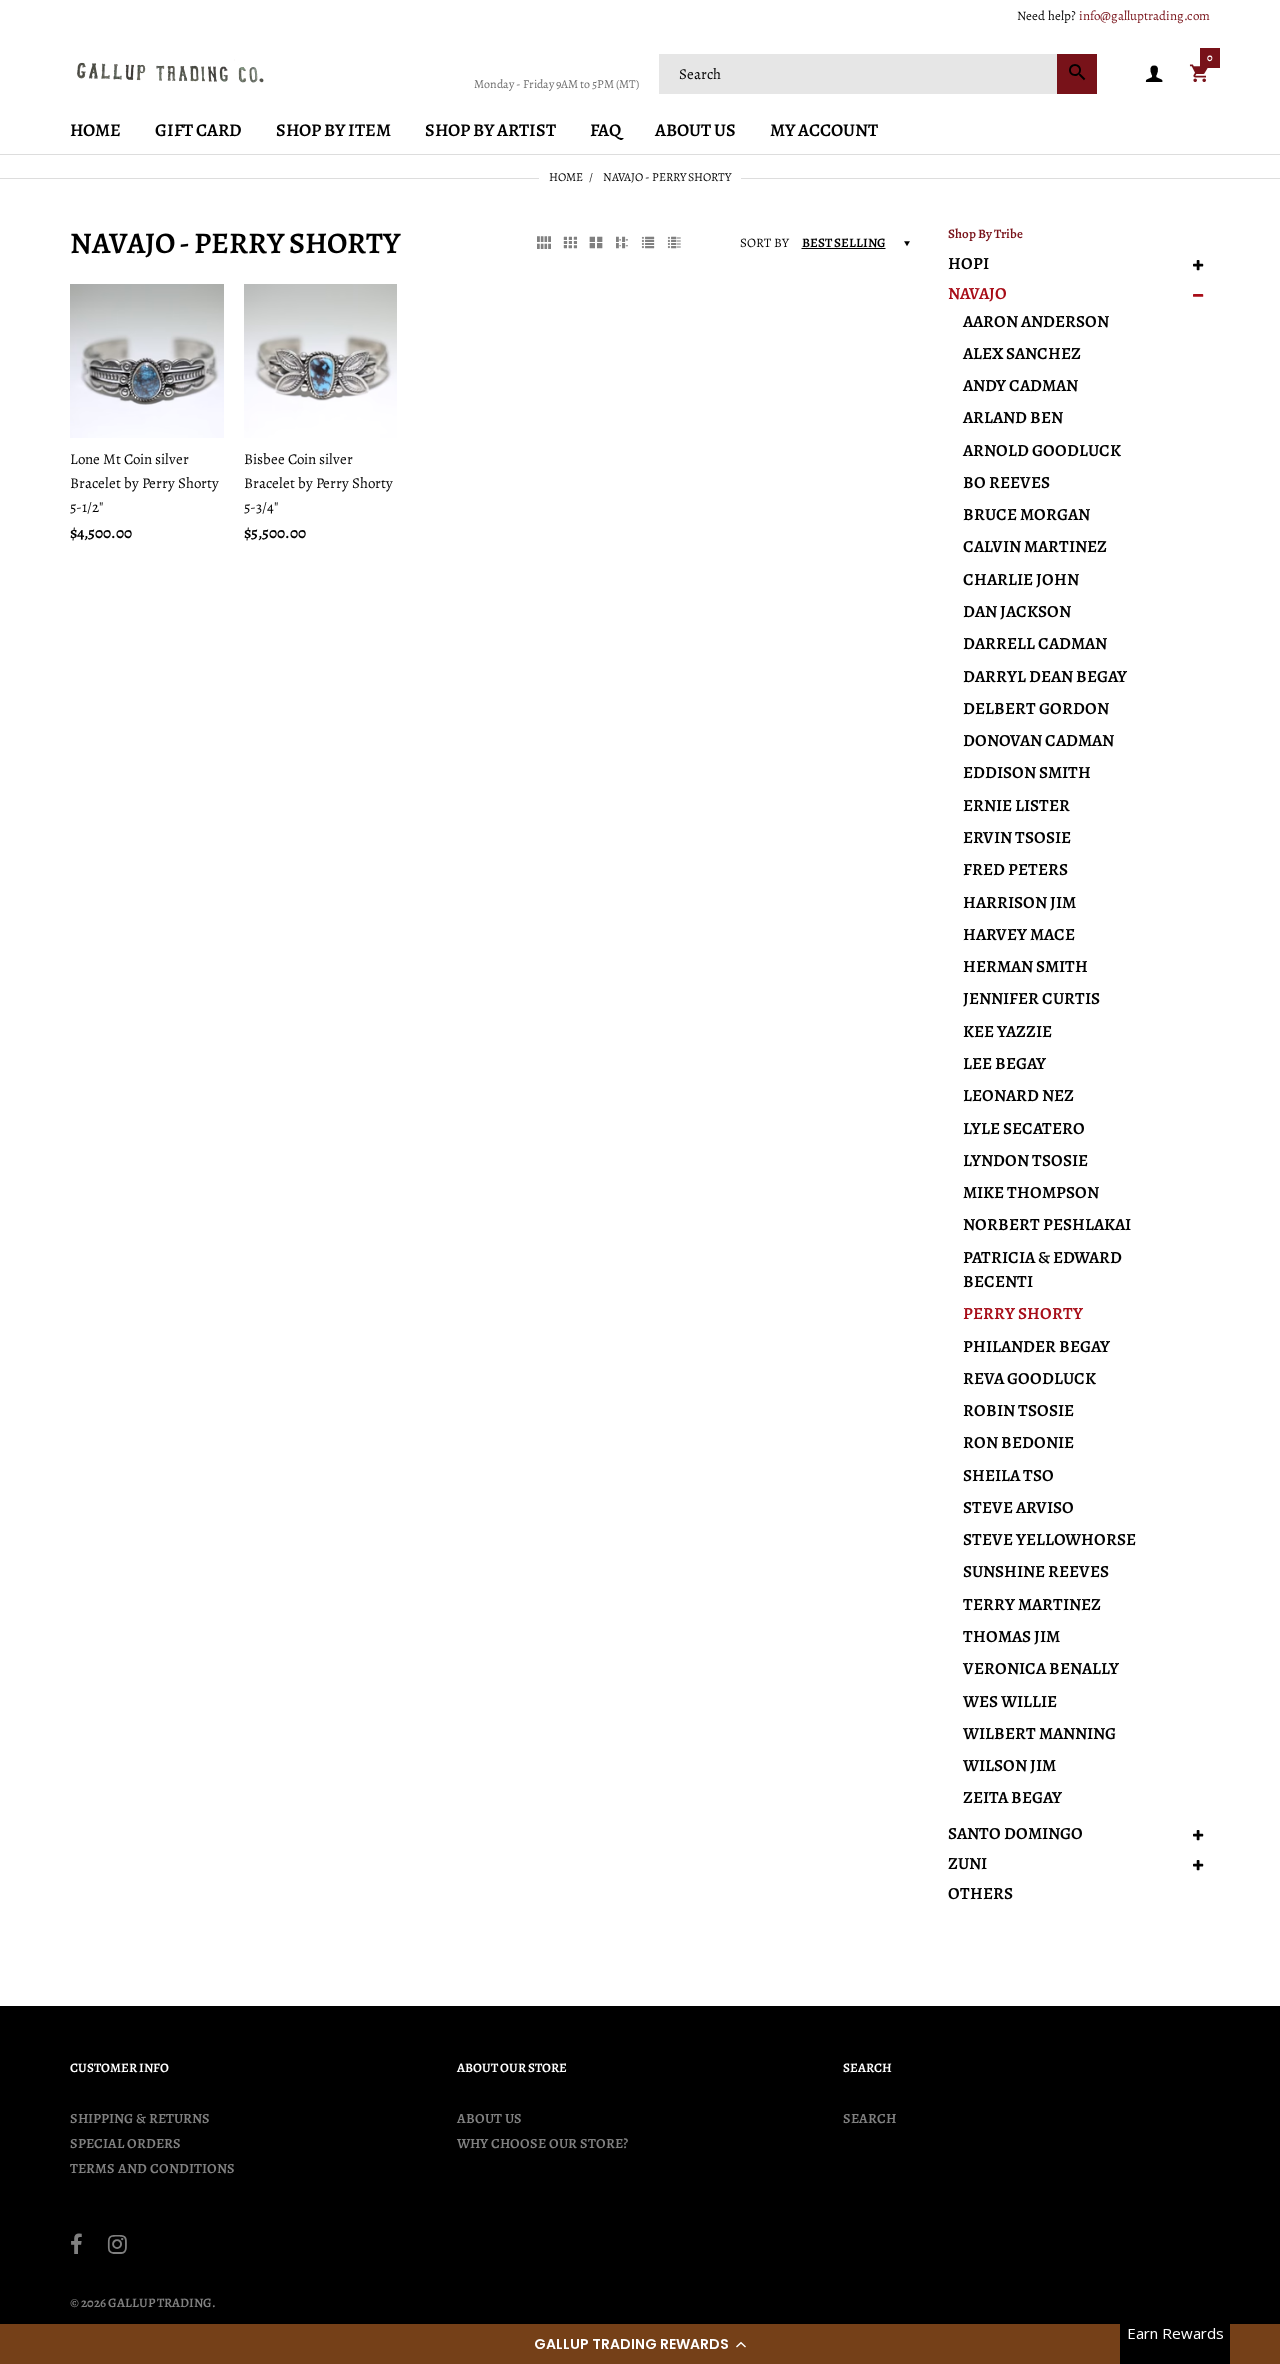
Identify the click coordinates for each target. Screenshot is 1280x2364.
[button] (640, 2344)
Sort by (764, 243)
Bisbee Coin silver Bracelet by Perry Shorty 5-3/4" (318, 483)
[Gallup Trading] (170, 72)
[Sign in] (1154, 74)
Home (566, 177)
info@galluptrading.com (1144, 15)
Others (980, 1894)
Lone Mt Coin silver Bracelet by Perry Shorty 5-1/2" (144, 483)
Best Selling (844, 242)
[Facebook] (76, 2247)
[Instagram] (117, 2247)
